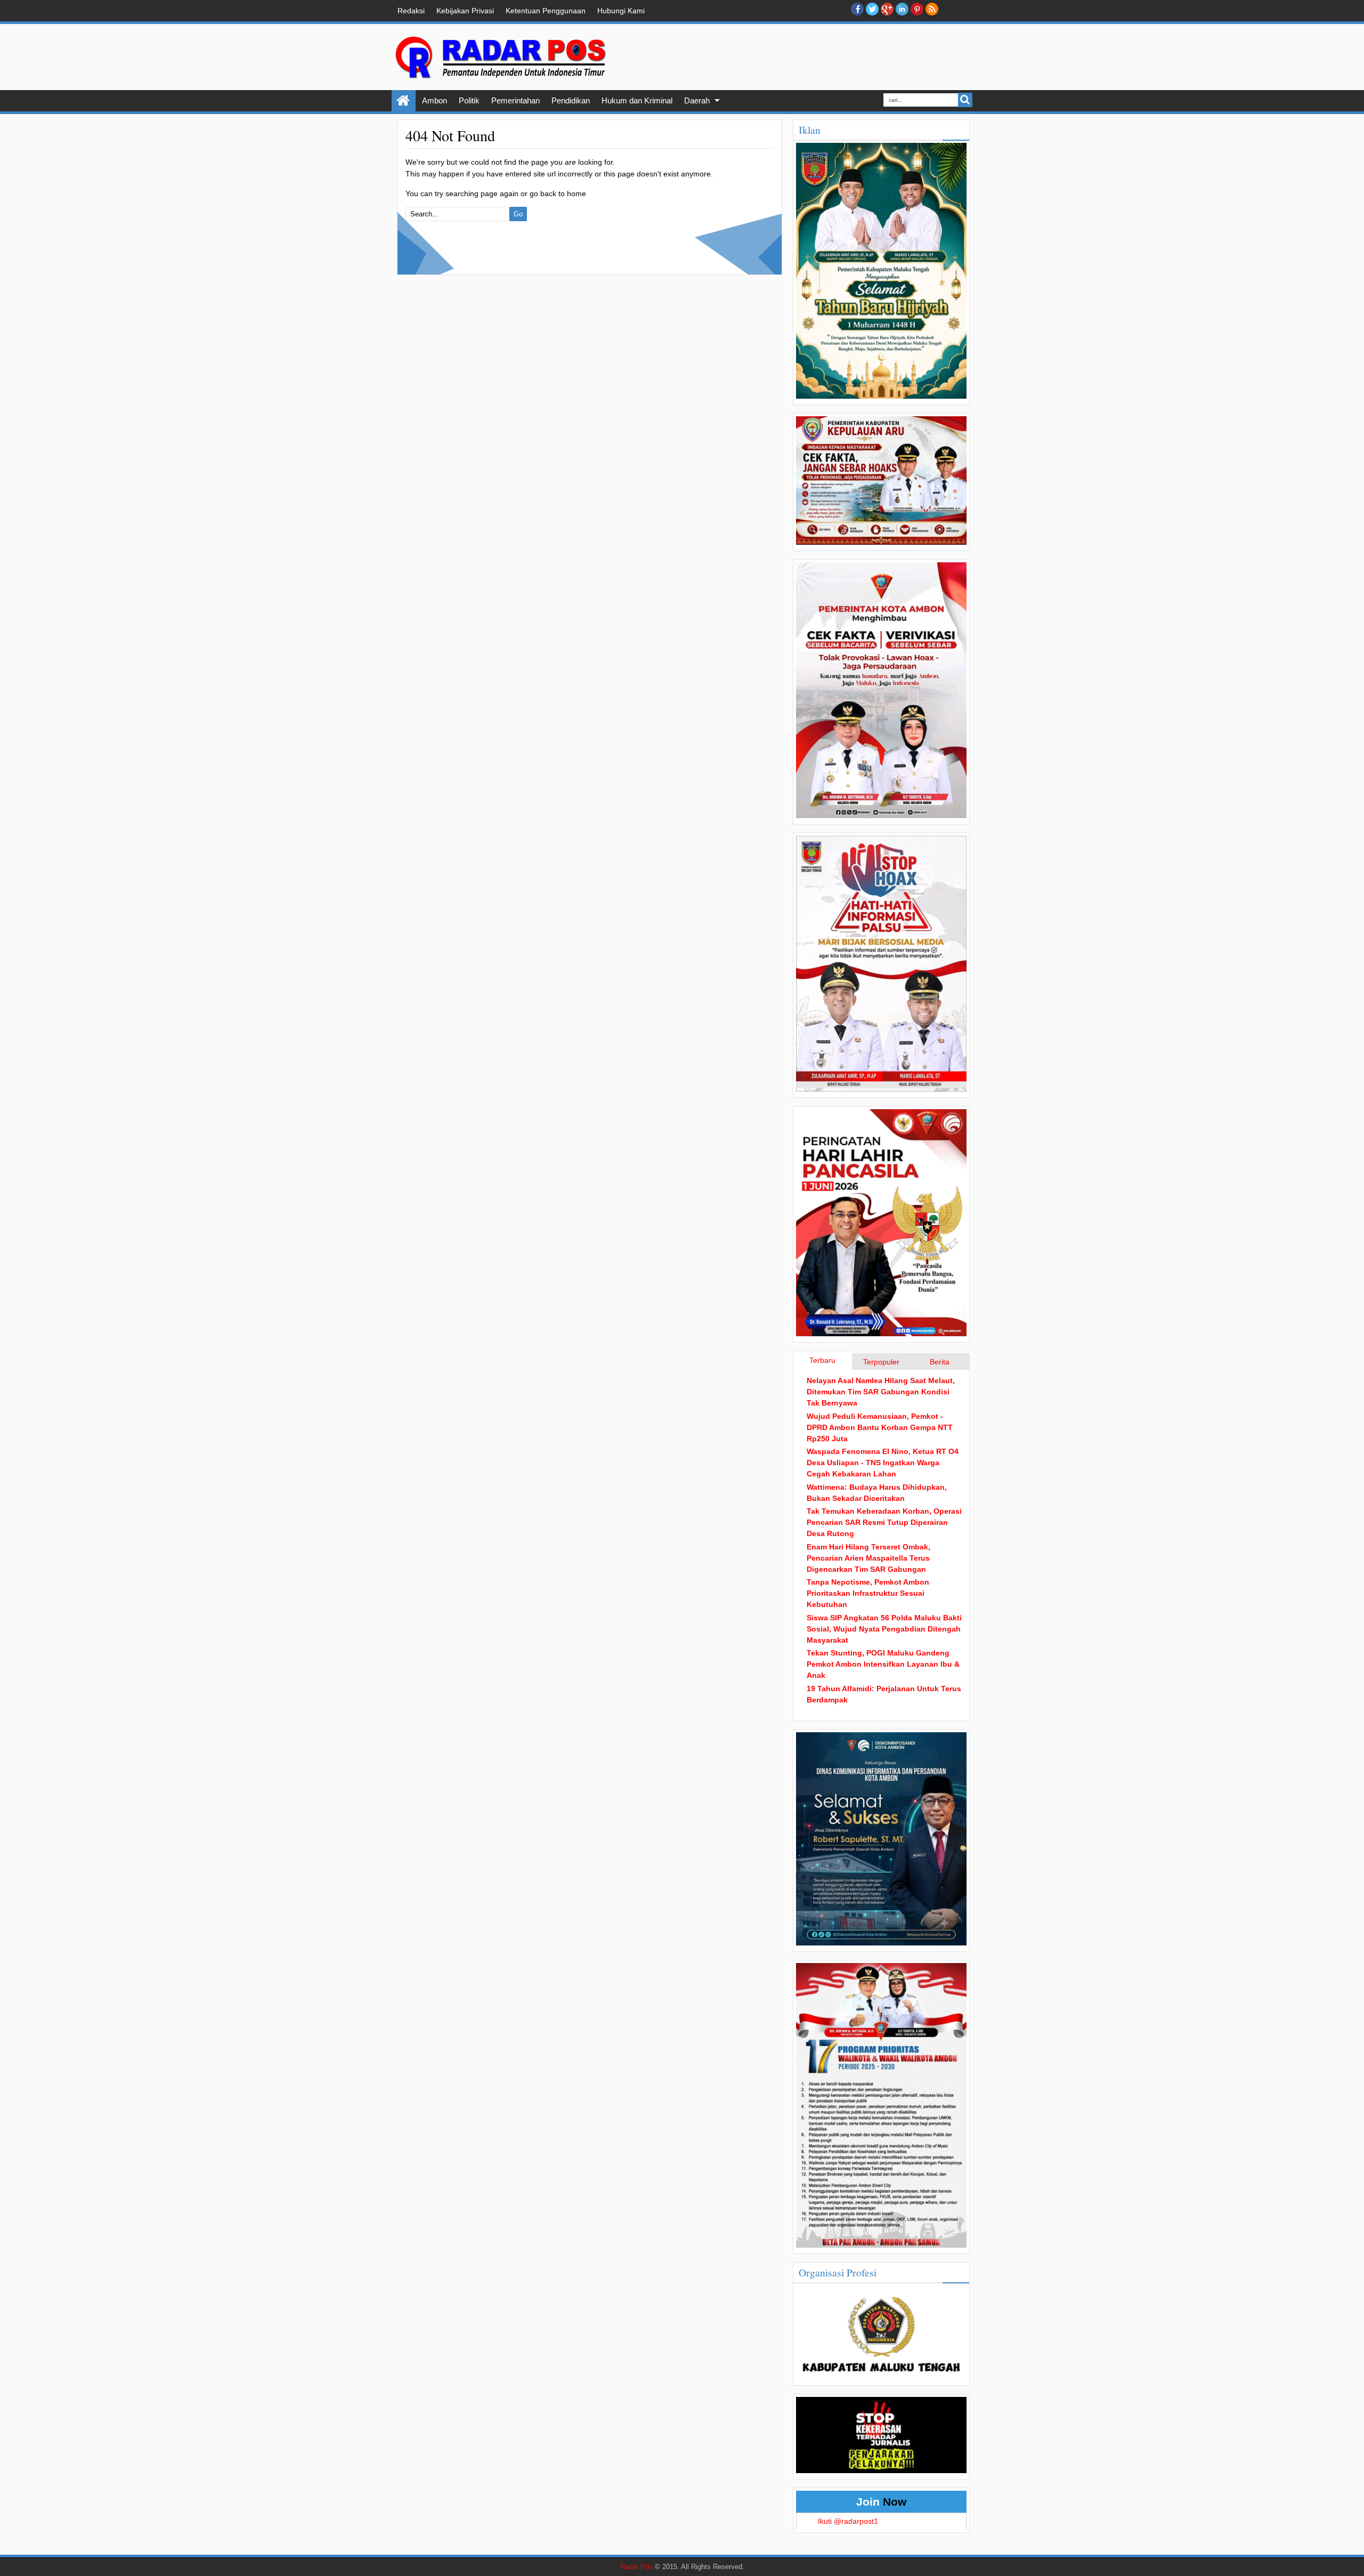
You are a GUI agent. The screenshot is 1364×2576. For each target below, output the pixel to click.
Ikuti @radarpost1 (848, 2521)
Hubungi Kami (621, 11)
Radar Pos (636, 2567)
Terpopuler (881, 1362)
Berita (940, 1362)
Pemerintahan (515, 100)
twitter (872, 9)
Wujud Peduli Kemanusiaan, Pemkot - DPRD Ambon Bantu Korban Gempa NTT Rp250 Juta (880, 1427)
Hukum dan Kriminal (637, 100)
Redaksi (411, 11)
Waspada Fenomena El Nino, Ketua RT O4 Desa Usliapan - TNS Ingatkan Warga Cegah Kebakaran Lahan (883, 1463)
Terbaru (822, 1360)
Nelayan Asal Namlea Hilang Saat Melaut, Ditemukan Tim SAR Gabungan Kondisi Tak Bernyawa (881, 1392)
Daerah (697, 100)
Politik (469, 100)
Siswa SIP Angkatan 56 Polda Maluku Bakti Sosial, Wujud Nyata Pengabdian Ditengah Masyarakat (884, 1629)
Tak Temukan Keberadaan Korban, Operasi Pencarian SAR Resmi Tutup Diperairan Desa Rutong (884, 1522)
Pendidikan (571, 100)
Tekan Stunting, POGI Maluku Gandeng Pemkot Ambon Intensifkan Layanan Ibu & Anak (883, 1664)
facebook (857, 9)
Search (965, 100)
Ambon (435, 100)
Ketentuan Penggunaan (546, 11)
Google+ (887, 9)
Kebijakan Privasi (465, 11)
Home (404, 101)
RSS (932, 9)
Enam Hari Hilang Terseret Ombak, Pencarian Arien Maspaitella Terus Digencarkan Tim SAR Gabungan (868, 1558)
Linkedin (902, 9)
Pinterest (917, 9)
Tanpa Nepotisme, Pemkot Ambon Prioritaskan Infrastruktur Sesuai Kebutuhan (868, 1593)
